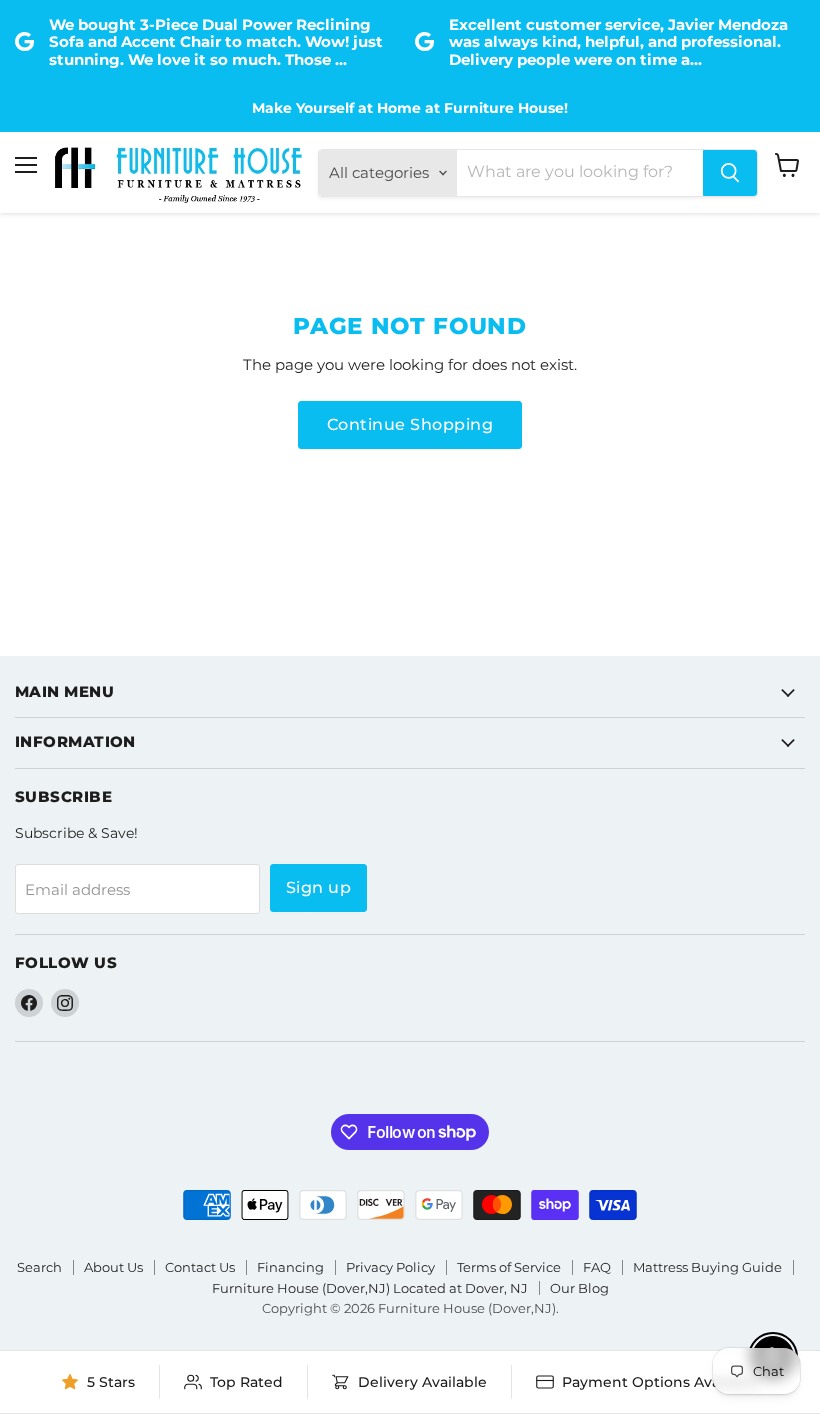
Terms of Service (509, 1267)
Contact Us (200, 1267)
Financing (290, 1267)
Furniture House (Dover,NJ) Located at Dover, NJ (370, 1288)
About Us (113, 1267)
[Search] (730, 173)
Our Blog (579, 1288)
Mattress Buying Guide (707, 1267)
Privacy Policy (390, 1267)
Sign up (318, 887)
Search (39, 1267)
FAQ (597, 1267)
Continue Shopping (410, 424)
